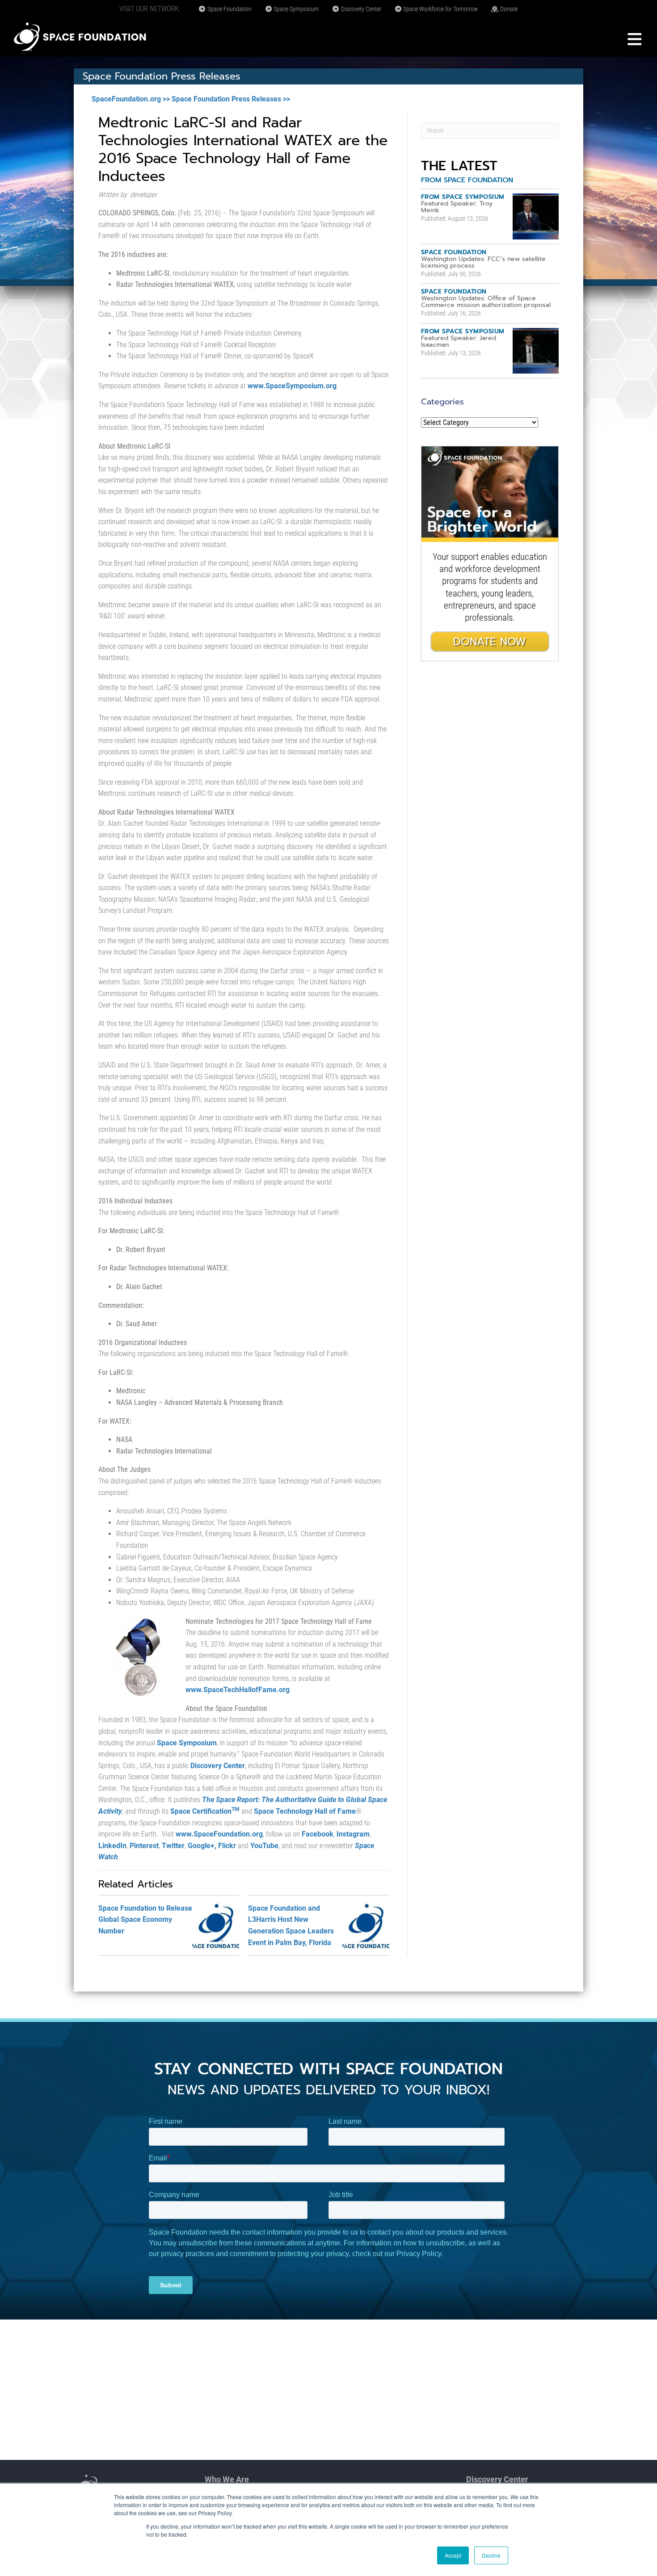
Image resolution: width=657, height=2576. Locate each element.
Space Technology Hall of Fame (305, 1811)
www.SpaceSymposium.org (292, 386)
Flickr (227, 1846)
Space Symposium (295, 9)
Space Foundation (229, 9)
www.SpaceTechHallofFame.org (238, 1690)
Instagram (353, 1834)
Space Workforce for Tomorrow (440, 9)
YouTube (264, 1846)
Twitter (173, 1846)
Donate (508, 9)
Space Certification (205, 1811)
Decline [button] (491, 2555)
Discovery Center (360, 9)
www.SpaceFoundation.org (219, 1834)
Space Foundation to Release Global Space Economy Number (145, 1920)
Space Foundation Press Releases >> (231, 99)
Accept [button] (453, 2555)
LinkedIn (112, 1846)
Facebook (318, 1834)
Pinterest (144, 1846)
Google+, (202, 1846)
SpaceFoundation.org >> (131, 99)
